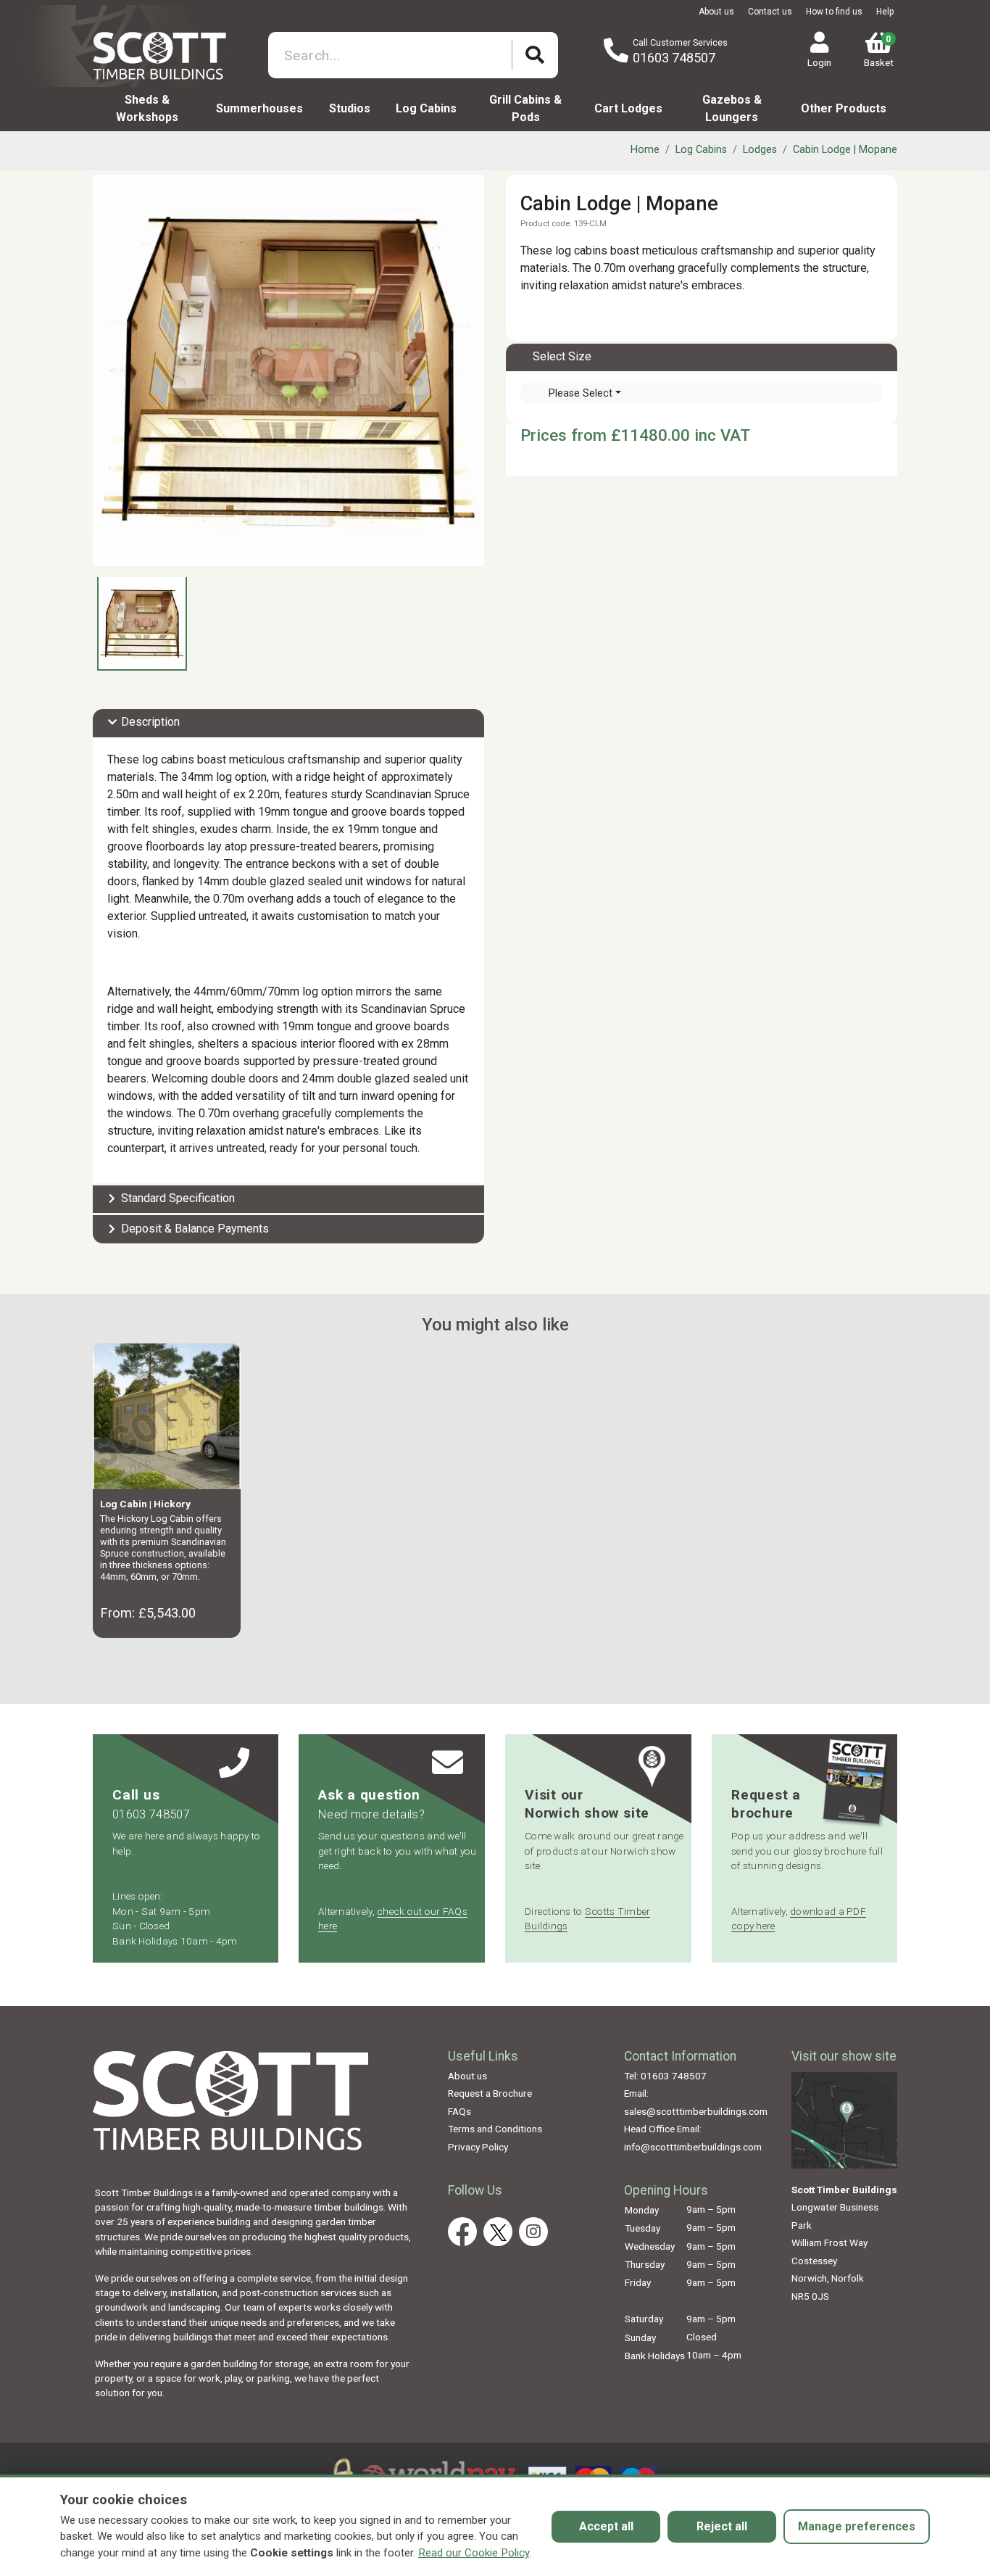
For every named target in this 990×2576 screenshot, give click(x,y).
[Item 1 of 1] (288, 370)
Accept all (606, 2526)
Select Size (562, 356)
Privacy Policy (478, 2147)
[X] (498, 2232)
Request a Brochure (490, 2093)
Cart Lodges (628, 108)
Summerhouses (259, 108)
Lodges (760, 150)
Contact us (770, 12)
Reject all (722, 2526)
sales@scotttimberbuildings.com (696, 2111)
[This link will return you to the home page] (174, 54)
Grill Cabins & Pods (525, 108)
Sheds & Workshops (147, 108)
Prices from (566, 435)
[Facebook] (462, 2232)
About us (716, 12)
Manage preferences (857, 2526)
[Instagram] (533, 2232)
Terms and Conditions (495, 2129)
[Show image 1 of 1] (142, 623)
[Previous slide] (111, 370)
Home (645, 150)
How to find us (834, 12)
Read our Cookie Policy (474, 2553)
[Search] (535, 55)
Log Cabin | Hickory (145, 1504)
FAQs (459, 2111)
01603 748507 (674, 58)
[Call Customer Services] (616, 51)
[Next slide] (466, 370)
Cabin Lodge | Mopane (845, 150)
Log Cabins (426, 108)
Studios (350, 108)
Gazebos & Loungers (732, 108)
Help (885, 12)
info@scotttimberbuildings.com (693, 2147)
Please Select (581, 393)
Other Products (844, 108)
